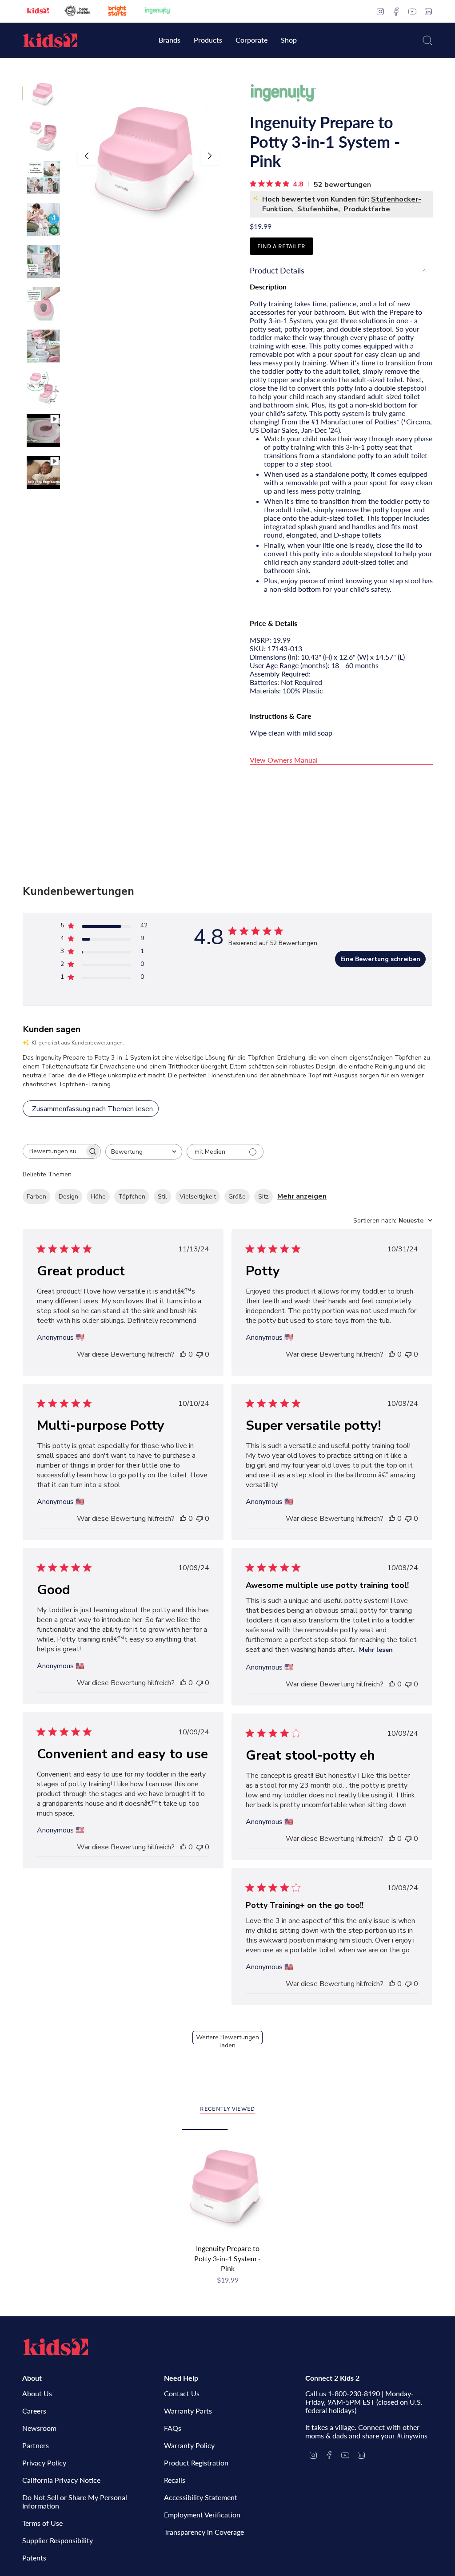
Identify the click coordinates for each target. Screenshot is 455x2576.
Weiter (210, 156)
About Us (37, 2393)
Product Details (277, 270)
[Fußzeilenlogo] (56, 2347)
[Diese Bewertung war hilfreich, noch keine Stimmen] (183, 1354)
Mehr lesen (376, 1650)
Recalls (175, 2480)
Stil (162, 1197)
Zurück (87, 156)
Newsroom (39, 2428)
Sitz (263, 1197)
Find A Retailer (281, 246)
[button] (170, 41)
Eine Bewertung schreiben (380, 959)
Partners (36, 2445)
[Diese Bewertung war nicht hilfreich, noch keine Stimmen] (200, 1354)
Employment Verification (202, 2515)
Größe (237, 1197)
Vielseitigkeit (198, 1197)
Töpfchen (132, 1197)
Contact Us (182, 2393)
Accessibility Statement (201, 2497)
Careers (34, 2411)
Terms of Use (42, 2523)
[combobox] (144, 1152)
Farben (36, 1197)
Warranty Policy (189, 2445)
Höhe (98, 1197)
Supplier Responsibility (58, 2540)
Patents (34, 2558)
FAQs (173, 2428)
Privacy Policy (44, 2463)
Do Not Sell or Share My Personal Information (75, 2501)
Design (68, 1197)
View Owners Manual (284, 760)
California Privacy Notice (61, 2480)
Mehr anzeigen (302, 1196)
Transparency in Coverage (204, 2532)
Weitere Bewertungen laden (227, 2039)
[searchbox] (54, 1151)
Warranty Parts (188, 2411)
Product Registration (196, 2463)
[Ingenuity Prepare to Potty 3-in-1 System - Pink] (228, 2184)
